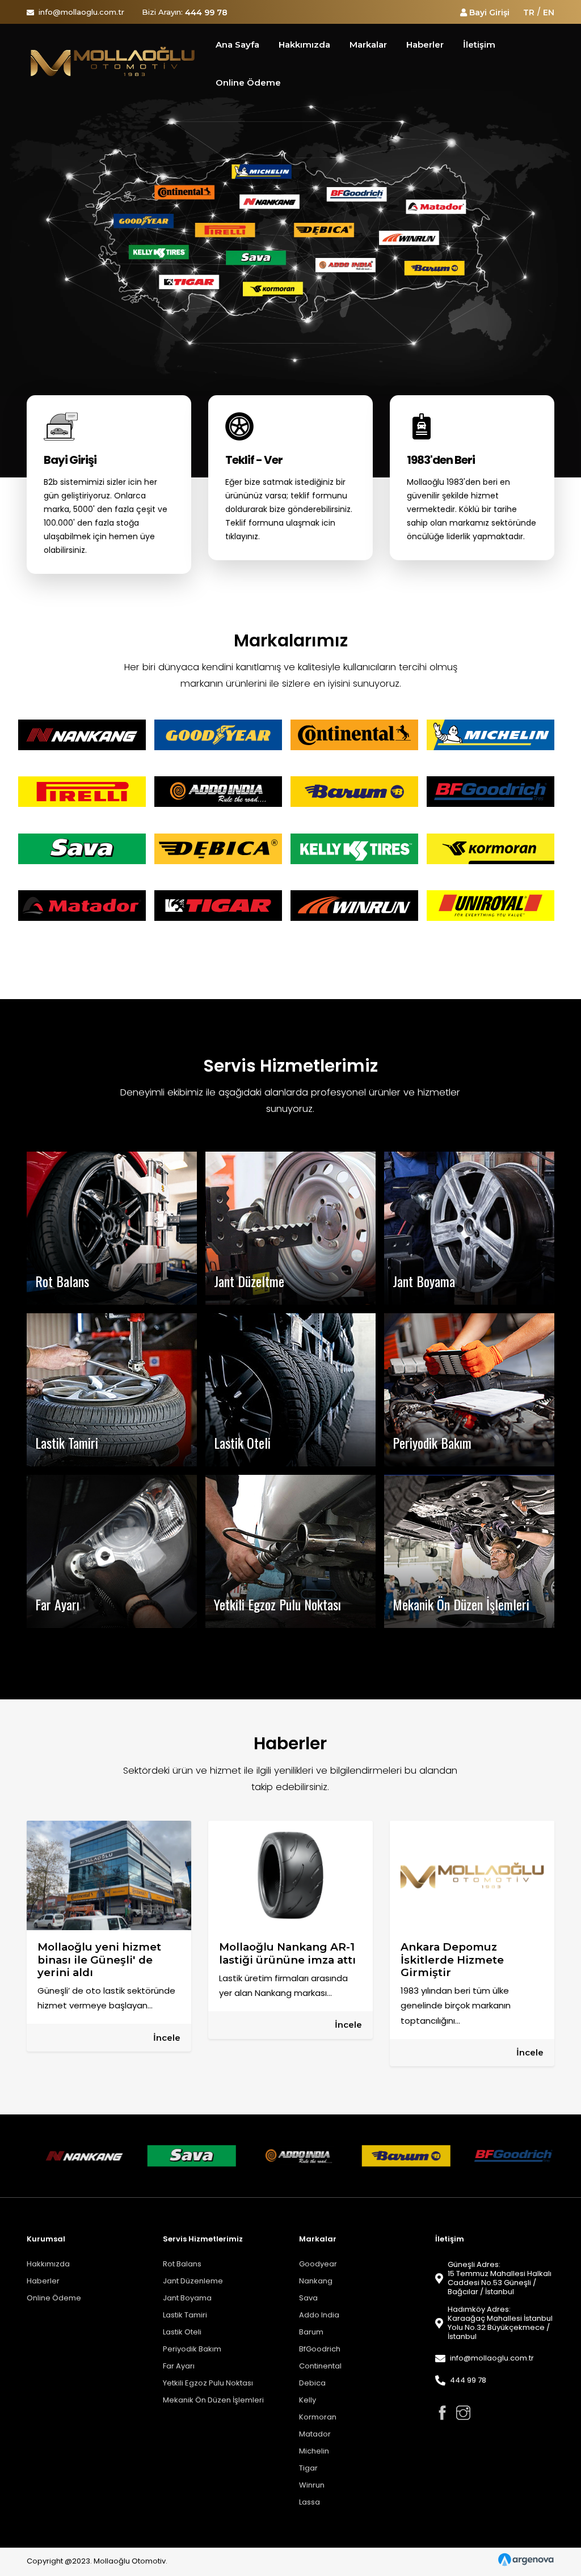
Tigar (308, 2468)
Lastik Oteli (182, 2332)
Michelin (314, 2451)
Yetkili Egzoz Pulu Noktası (208, 2383)
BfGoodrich (320, 2349)
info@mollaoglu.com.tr (81, 12)
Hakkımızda (48, 2264)
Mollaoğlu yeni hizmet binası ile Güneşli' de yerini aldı (99, 1960)
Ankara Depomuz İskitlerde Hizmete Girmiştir (452, 1960)
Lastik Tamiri (185, 2315)
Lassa (310, 2502)
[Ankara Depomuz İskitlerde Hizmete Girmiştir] (472, 1875)
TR (529, 12)
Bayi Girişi (489, 12)
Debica (312, 2383)
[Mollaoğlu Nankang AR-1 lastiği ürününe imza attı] (290, 1875)
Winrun (312, 2485)
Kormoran (318, 2417)
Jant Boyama (187, 2298)
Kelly (308, 2400)
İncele (167, 2038)
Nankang (316, 2281)
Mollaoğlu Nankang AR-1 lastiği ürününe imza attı (287, 1953)
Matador (315, 2434)
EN (549, 12)
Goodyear (318, 2264)
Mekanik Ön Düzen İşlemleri (213, 2400)
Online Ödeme (54, 2298)
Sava (308, 2298)
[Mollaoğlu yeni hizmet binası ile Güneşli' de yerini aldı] (109, 1875)
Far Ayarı (179, 2366)
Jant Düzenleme (193, 2281)
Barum (311, 2332)
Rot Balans (182, 2264)
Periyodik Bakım (192, 2349)
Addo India (319, 2315)
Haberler (43, 2281)
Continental (320, 2366)
